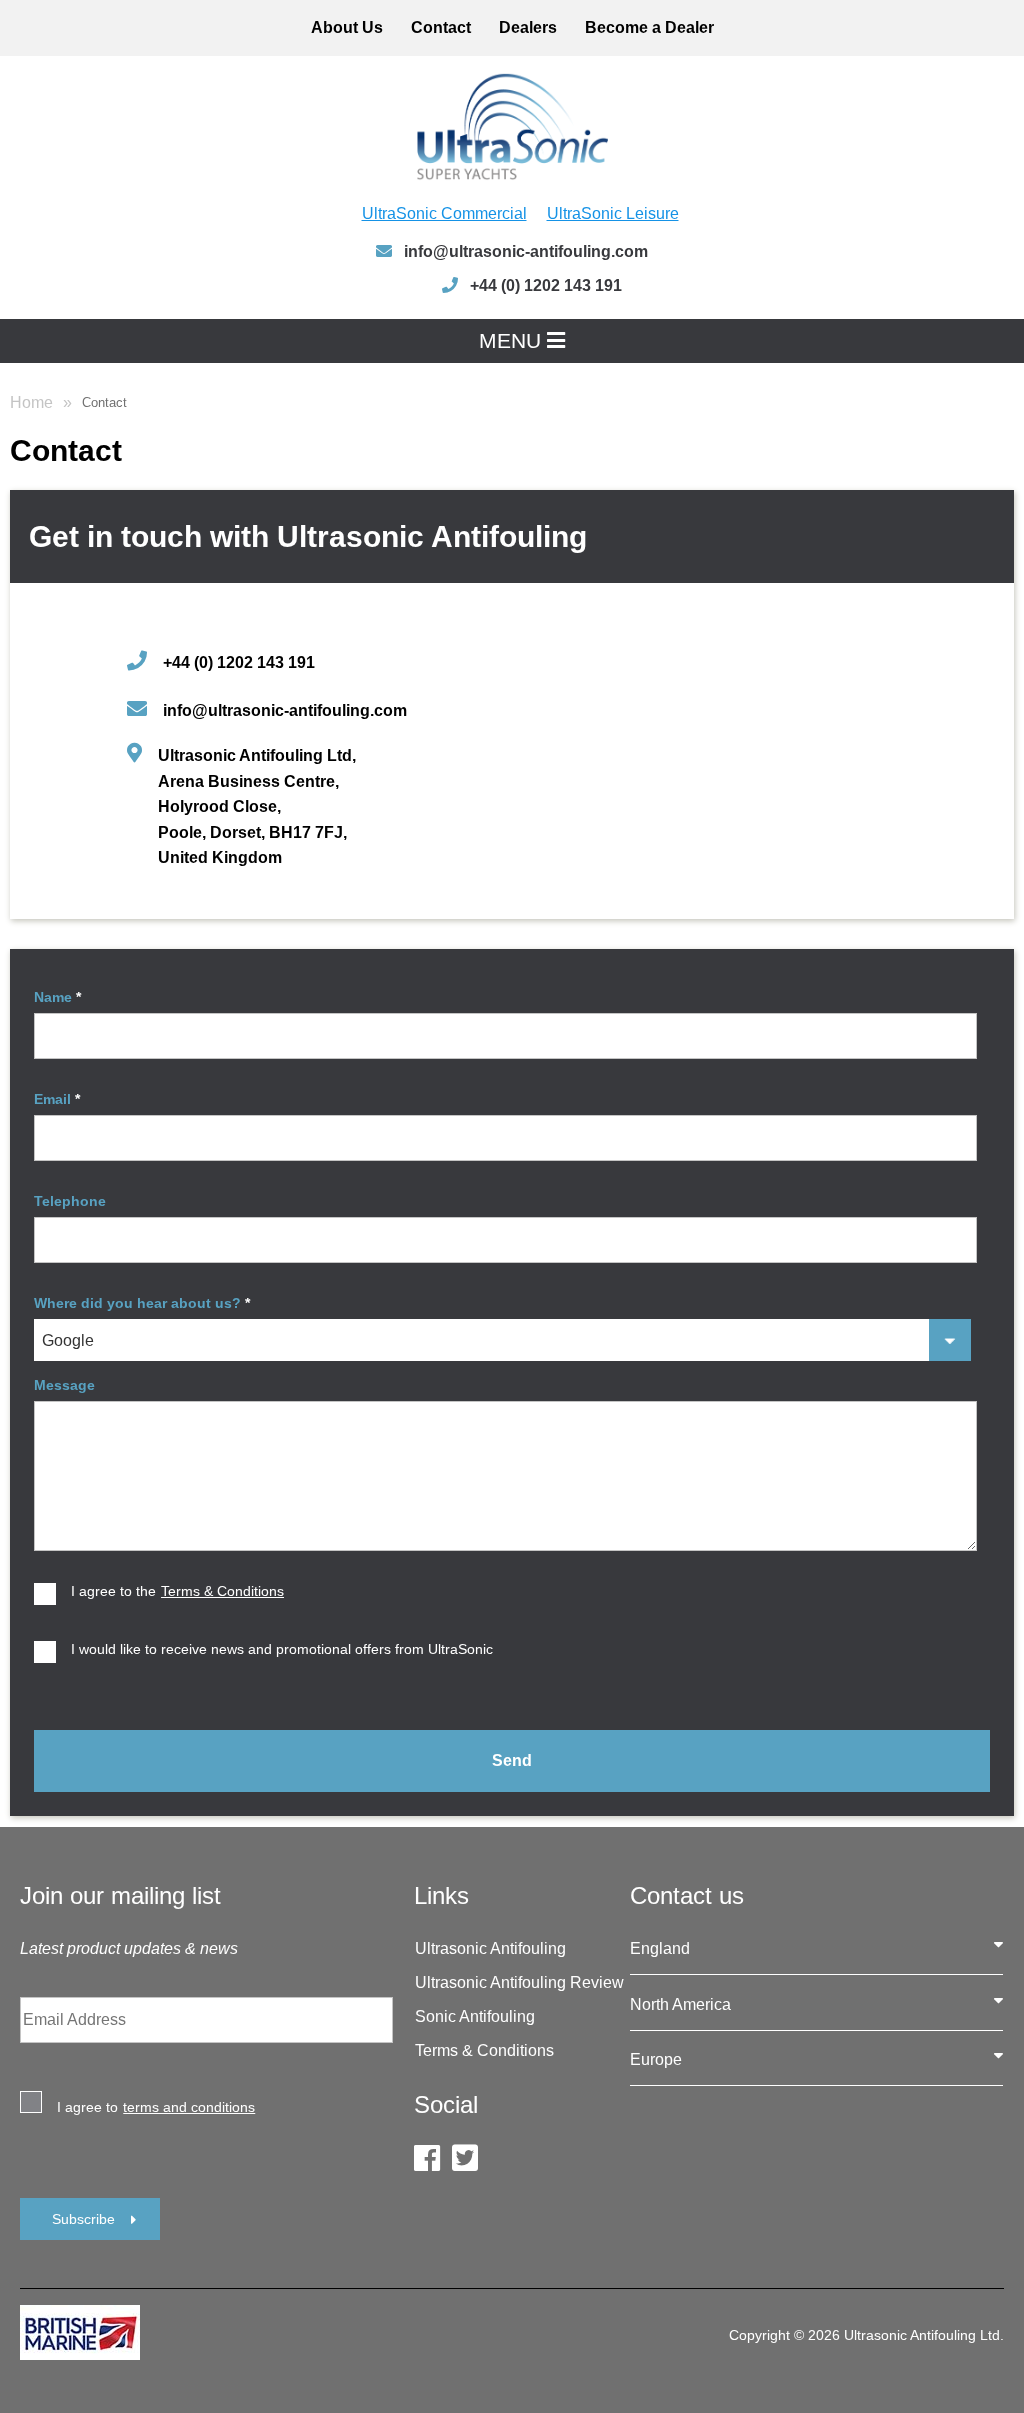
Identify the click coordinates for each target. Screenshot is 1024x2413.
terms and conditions (189, 2107)
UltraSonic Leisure (613, 213)
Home (31, 402)
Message (64, 1385)
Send (512, 1760)
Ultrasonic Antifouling (490, 1948)
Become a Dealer (649, 27)
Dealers (528, 27)
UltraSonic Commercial (444, 213)
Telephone (70, 1201)
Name (57, 997)
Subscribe (83, 2219)
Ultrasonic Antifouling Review (519, 1982)
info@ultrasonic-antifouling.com (524, 251)
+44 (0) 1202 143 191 (239, 662)
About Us (347, 27)
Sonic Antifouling (475, 2016)
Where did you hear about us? (142, 1303)
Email (57, 1099)
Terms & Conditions (484, 2050)
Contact (441, 27)
